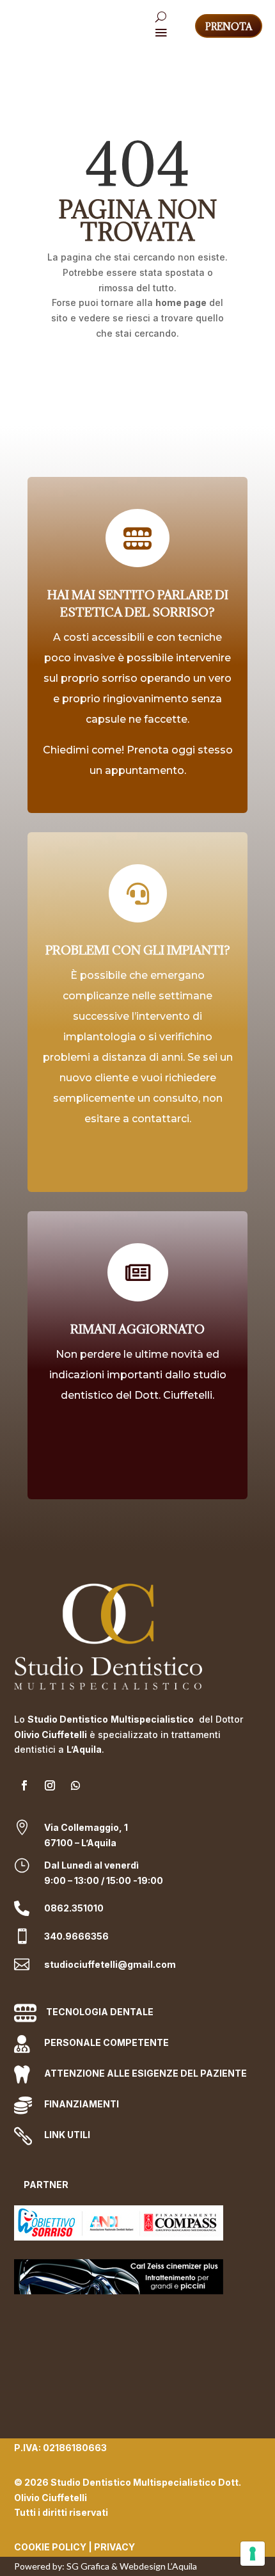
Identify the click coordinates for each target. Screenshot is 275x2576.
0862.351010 (74, 1908)
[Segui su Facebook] (24, 1785)
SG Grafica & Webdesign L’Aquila (132, 2566)
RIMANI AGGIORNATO (137, 1329)
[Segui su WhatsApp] (75, 1785)
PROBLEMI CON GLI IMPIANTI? (138, 950)
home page (181, 302)
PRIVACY (114, 2547)
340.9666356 (76, 1936)
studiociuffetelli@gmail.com (110, 1964)
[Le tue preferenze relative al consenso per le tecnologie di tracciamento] (253, 2554)
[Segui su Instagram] (50, 1785)
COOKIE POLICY (50, 2547)
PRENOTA (229, 27)
